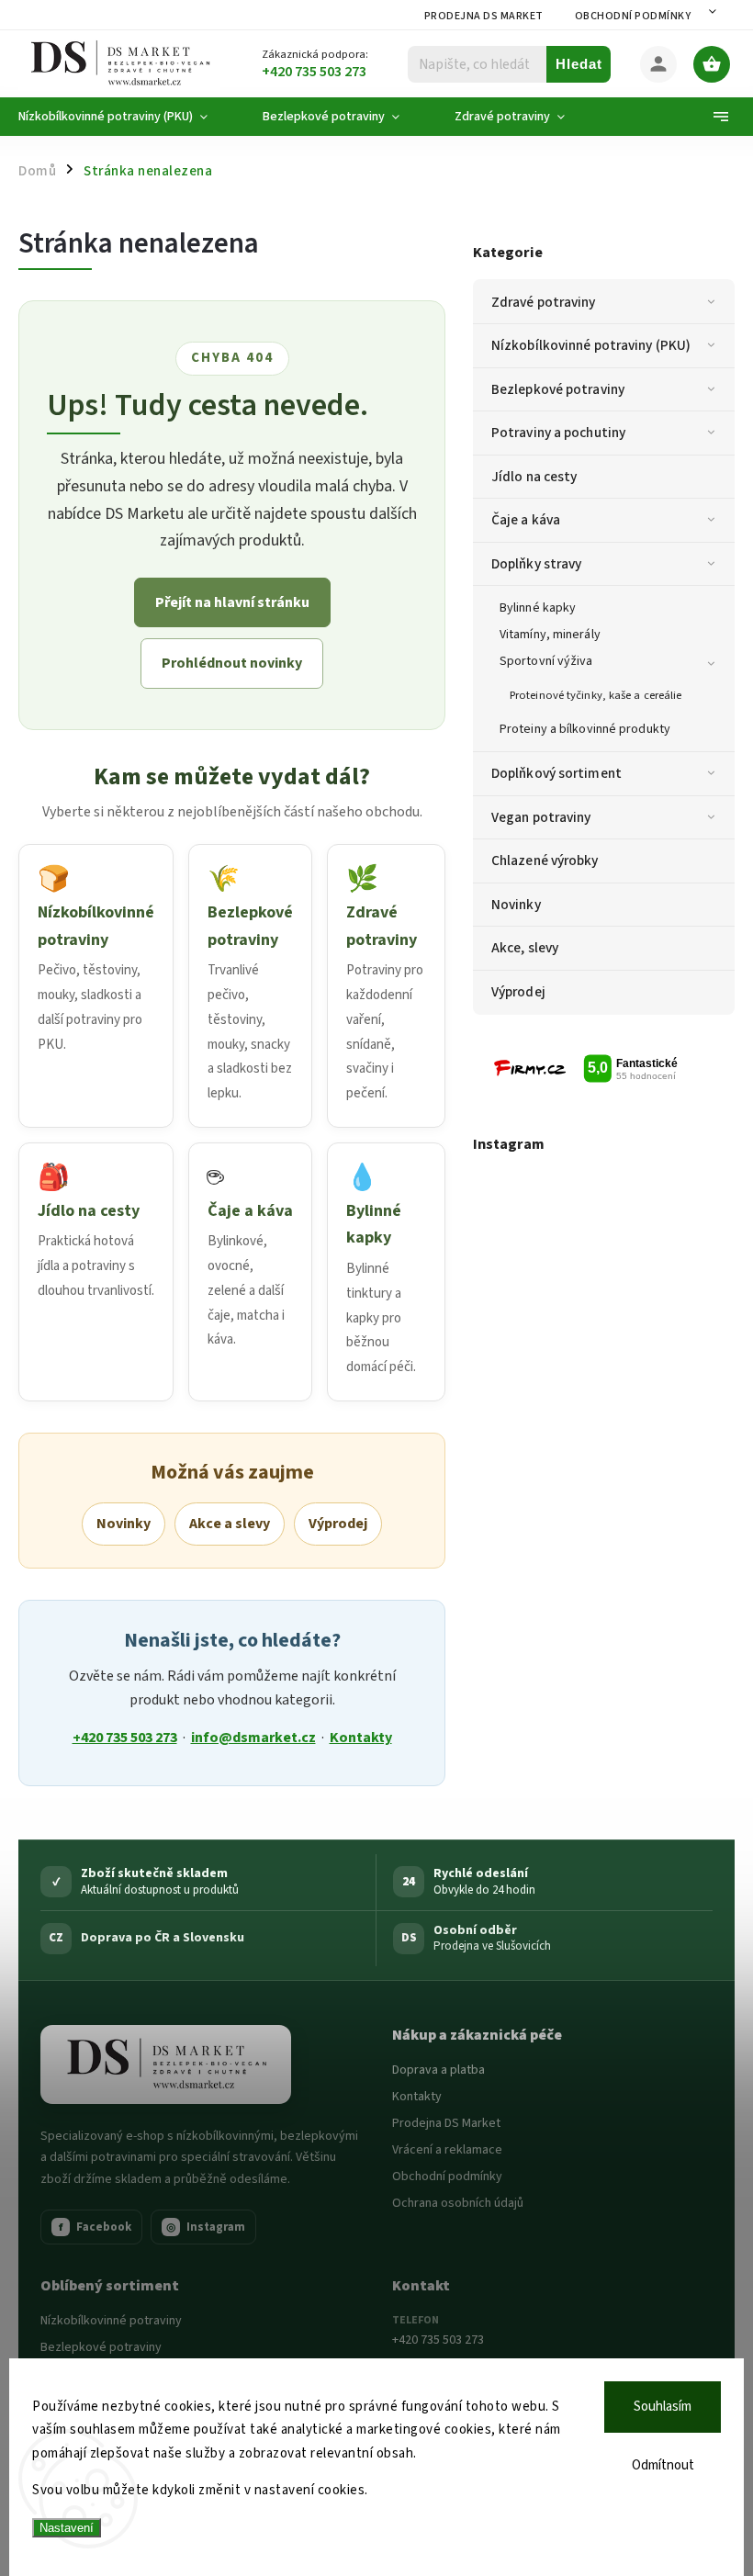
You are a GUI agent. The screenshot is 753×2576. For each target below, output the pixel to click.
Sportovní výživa (546, 661)
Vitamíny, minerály (550, 635)
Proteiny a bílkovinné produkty (585, 729)
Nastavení (67, 2528)
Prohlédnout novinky (232, 663)
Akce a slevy (230, 1524)
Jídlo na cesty (534, 477)
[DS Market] (166, 2064)
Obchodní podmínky (633, 16)
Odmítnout (663, 2465)
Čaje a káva (526, 520)
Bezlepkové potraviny (558, 389)
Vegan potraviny (541, 817)
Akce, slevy (525, 948)
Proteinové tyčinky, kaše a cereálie (596, 695)
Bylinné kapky (538, 608)
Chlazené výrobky (545, 861)
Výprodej (518, 992)
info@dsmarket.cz (253, 1738)
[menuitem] (127, 117)
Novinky (516, 905)
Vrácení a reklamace (447, 2150)
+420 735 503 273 (125, 1738)
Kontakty (361, 1738)
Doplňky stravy (536, 564)
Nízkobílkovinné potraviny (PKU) (591, 345)
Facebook (96, 2227)
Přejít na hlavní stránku (232, 602)
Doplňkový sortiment (556, 773)
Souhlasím (663, 2407)
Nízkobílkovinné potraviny (111, 2321)
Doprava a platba (438, 2070)
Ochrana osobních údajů (458, 2203)
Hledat (579, 64)
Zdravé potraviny (544, 302)
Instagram (206, 2227)
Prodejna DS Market (484, 16)
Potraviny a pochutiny (558, 433)
